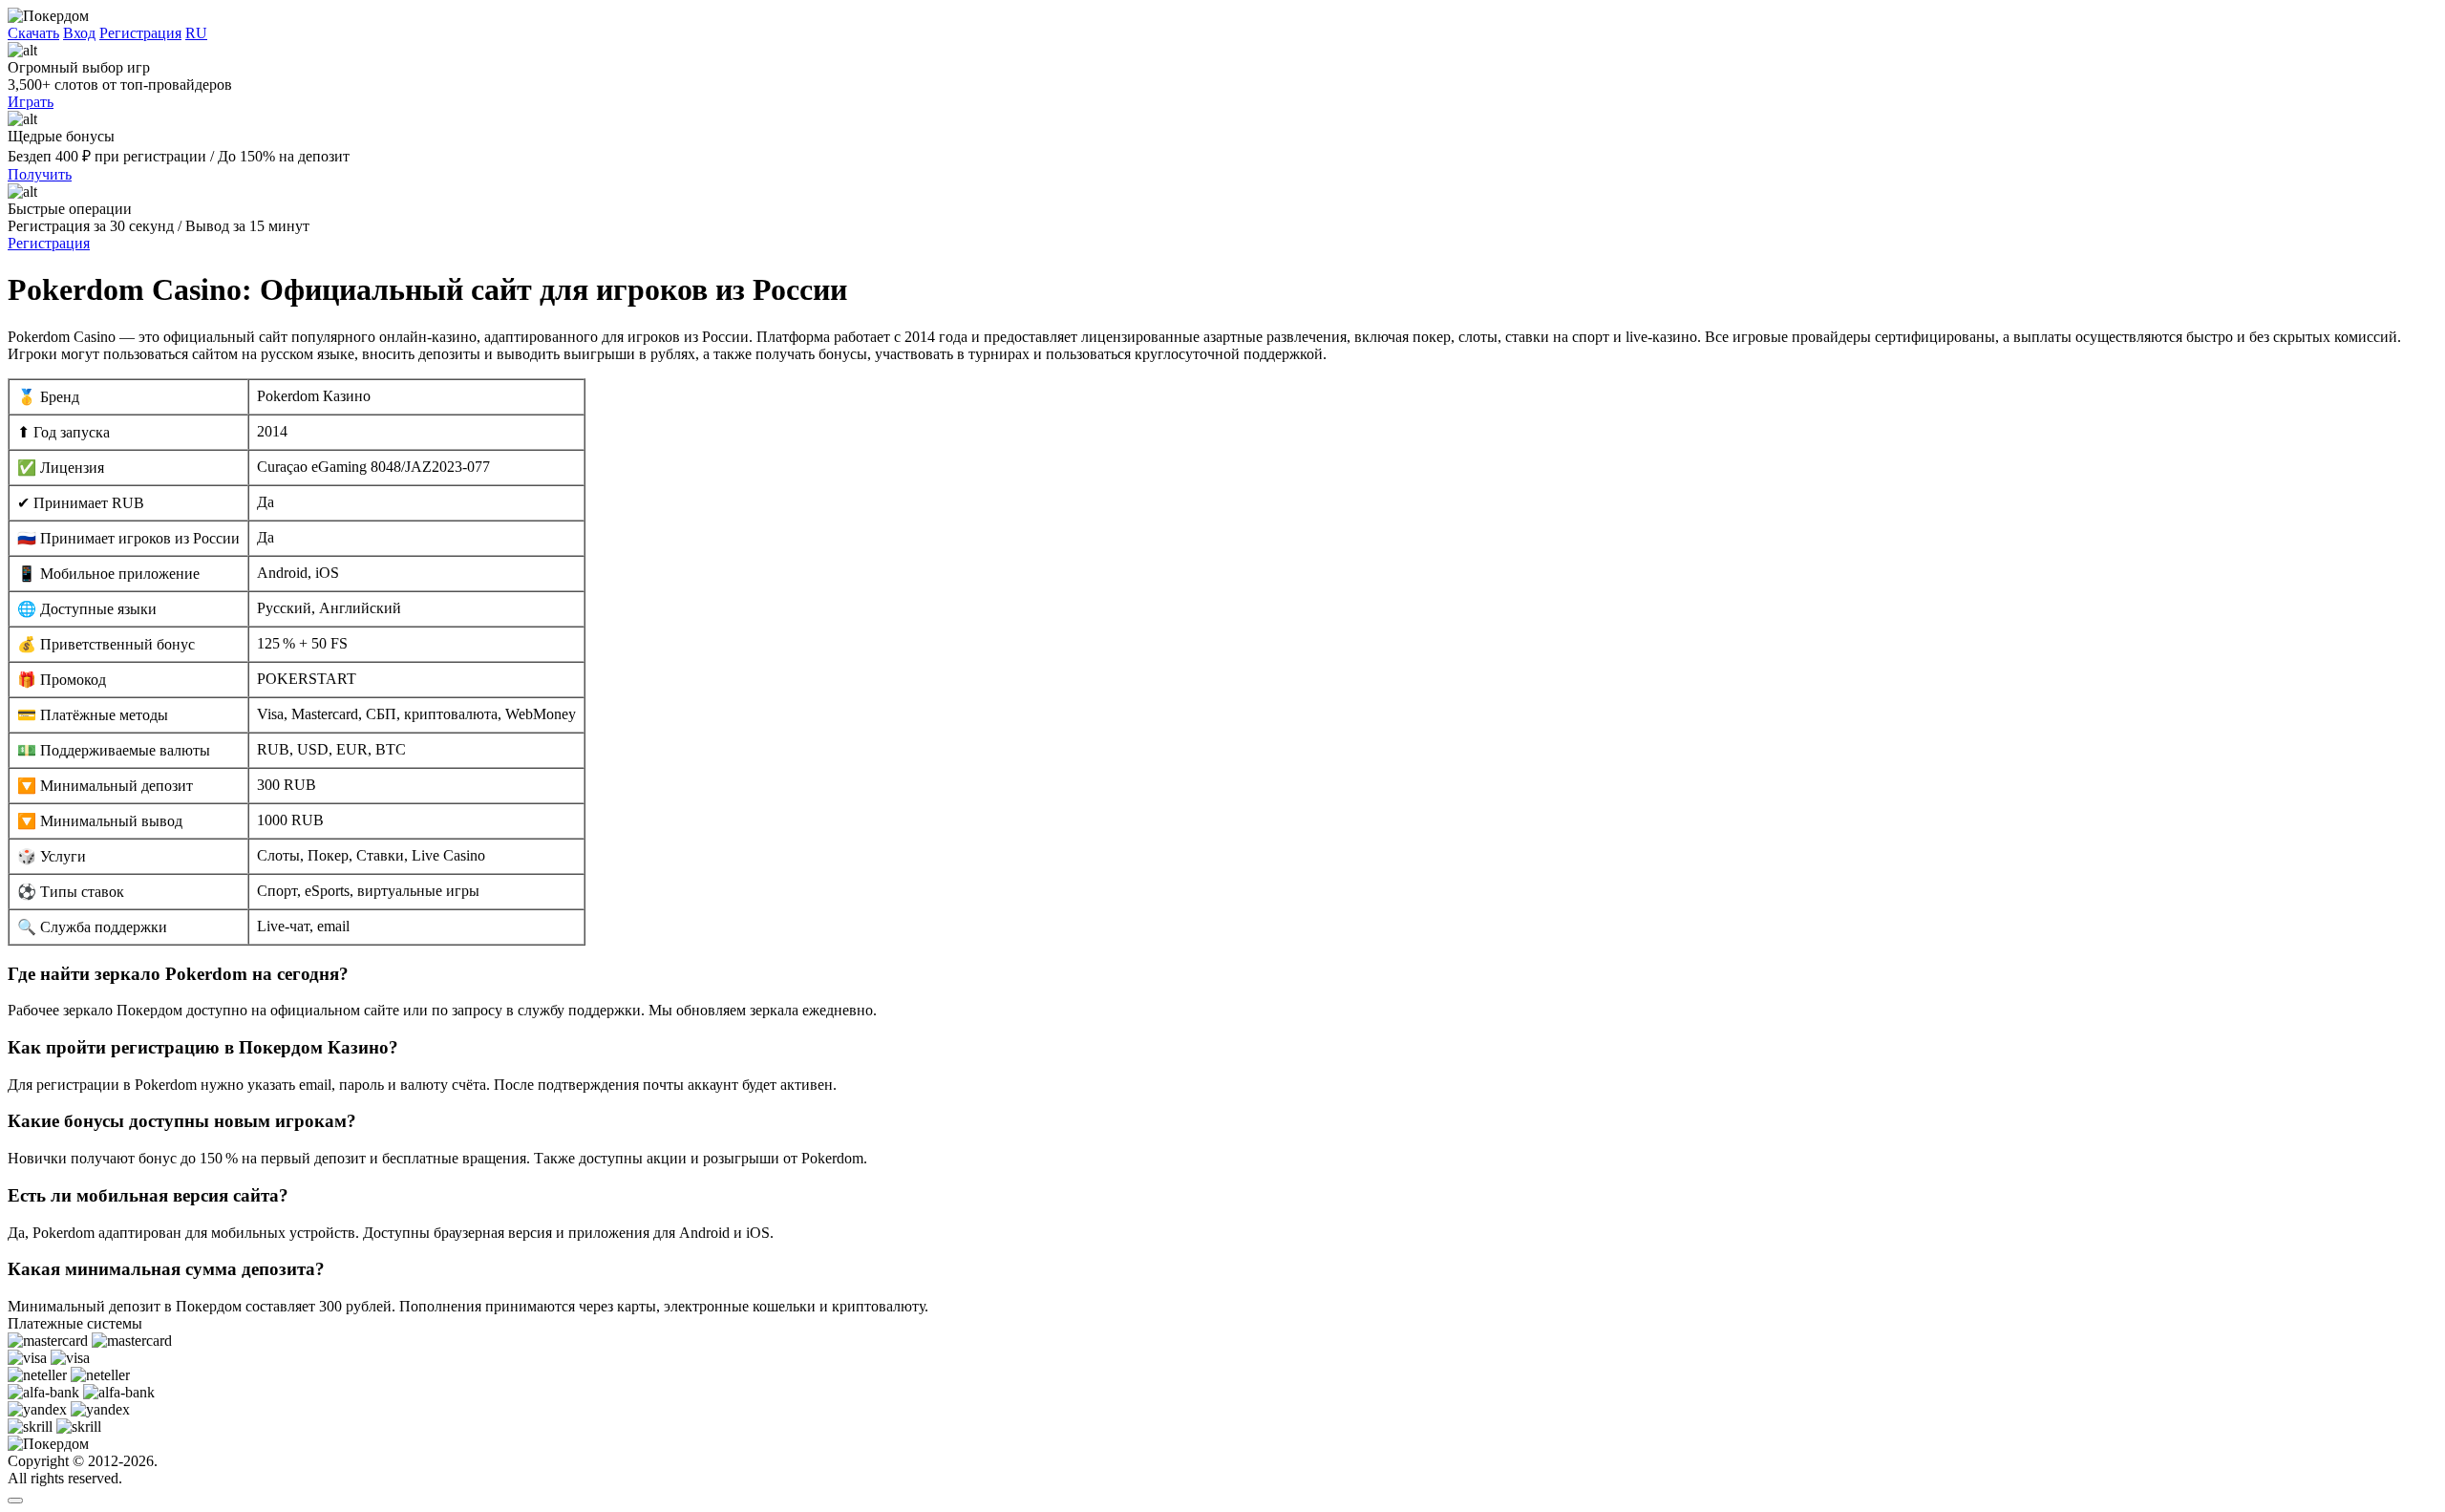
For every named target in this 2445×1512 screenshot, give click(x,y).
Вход (79, 33)
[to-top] (15, 1501)
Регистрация (140, 33)
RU (196, 33)
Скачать (33, 33)
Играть (31, 102)
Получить (40, 174)
